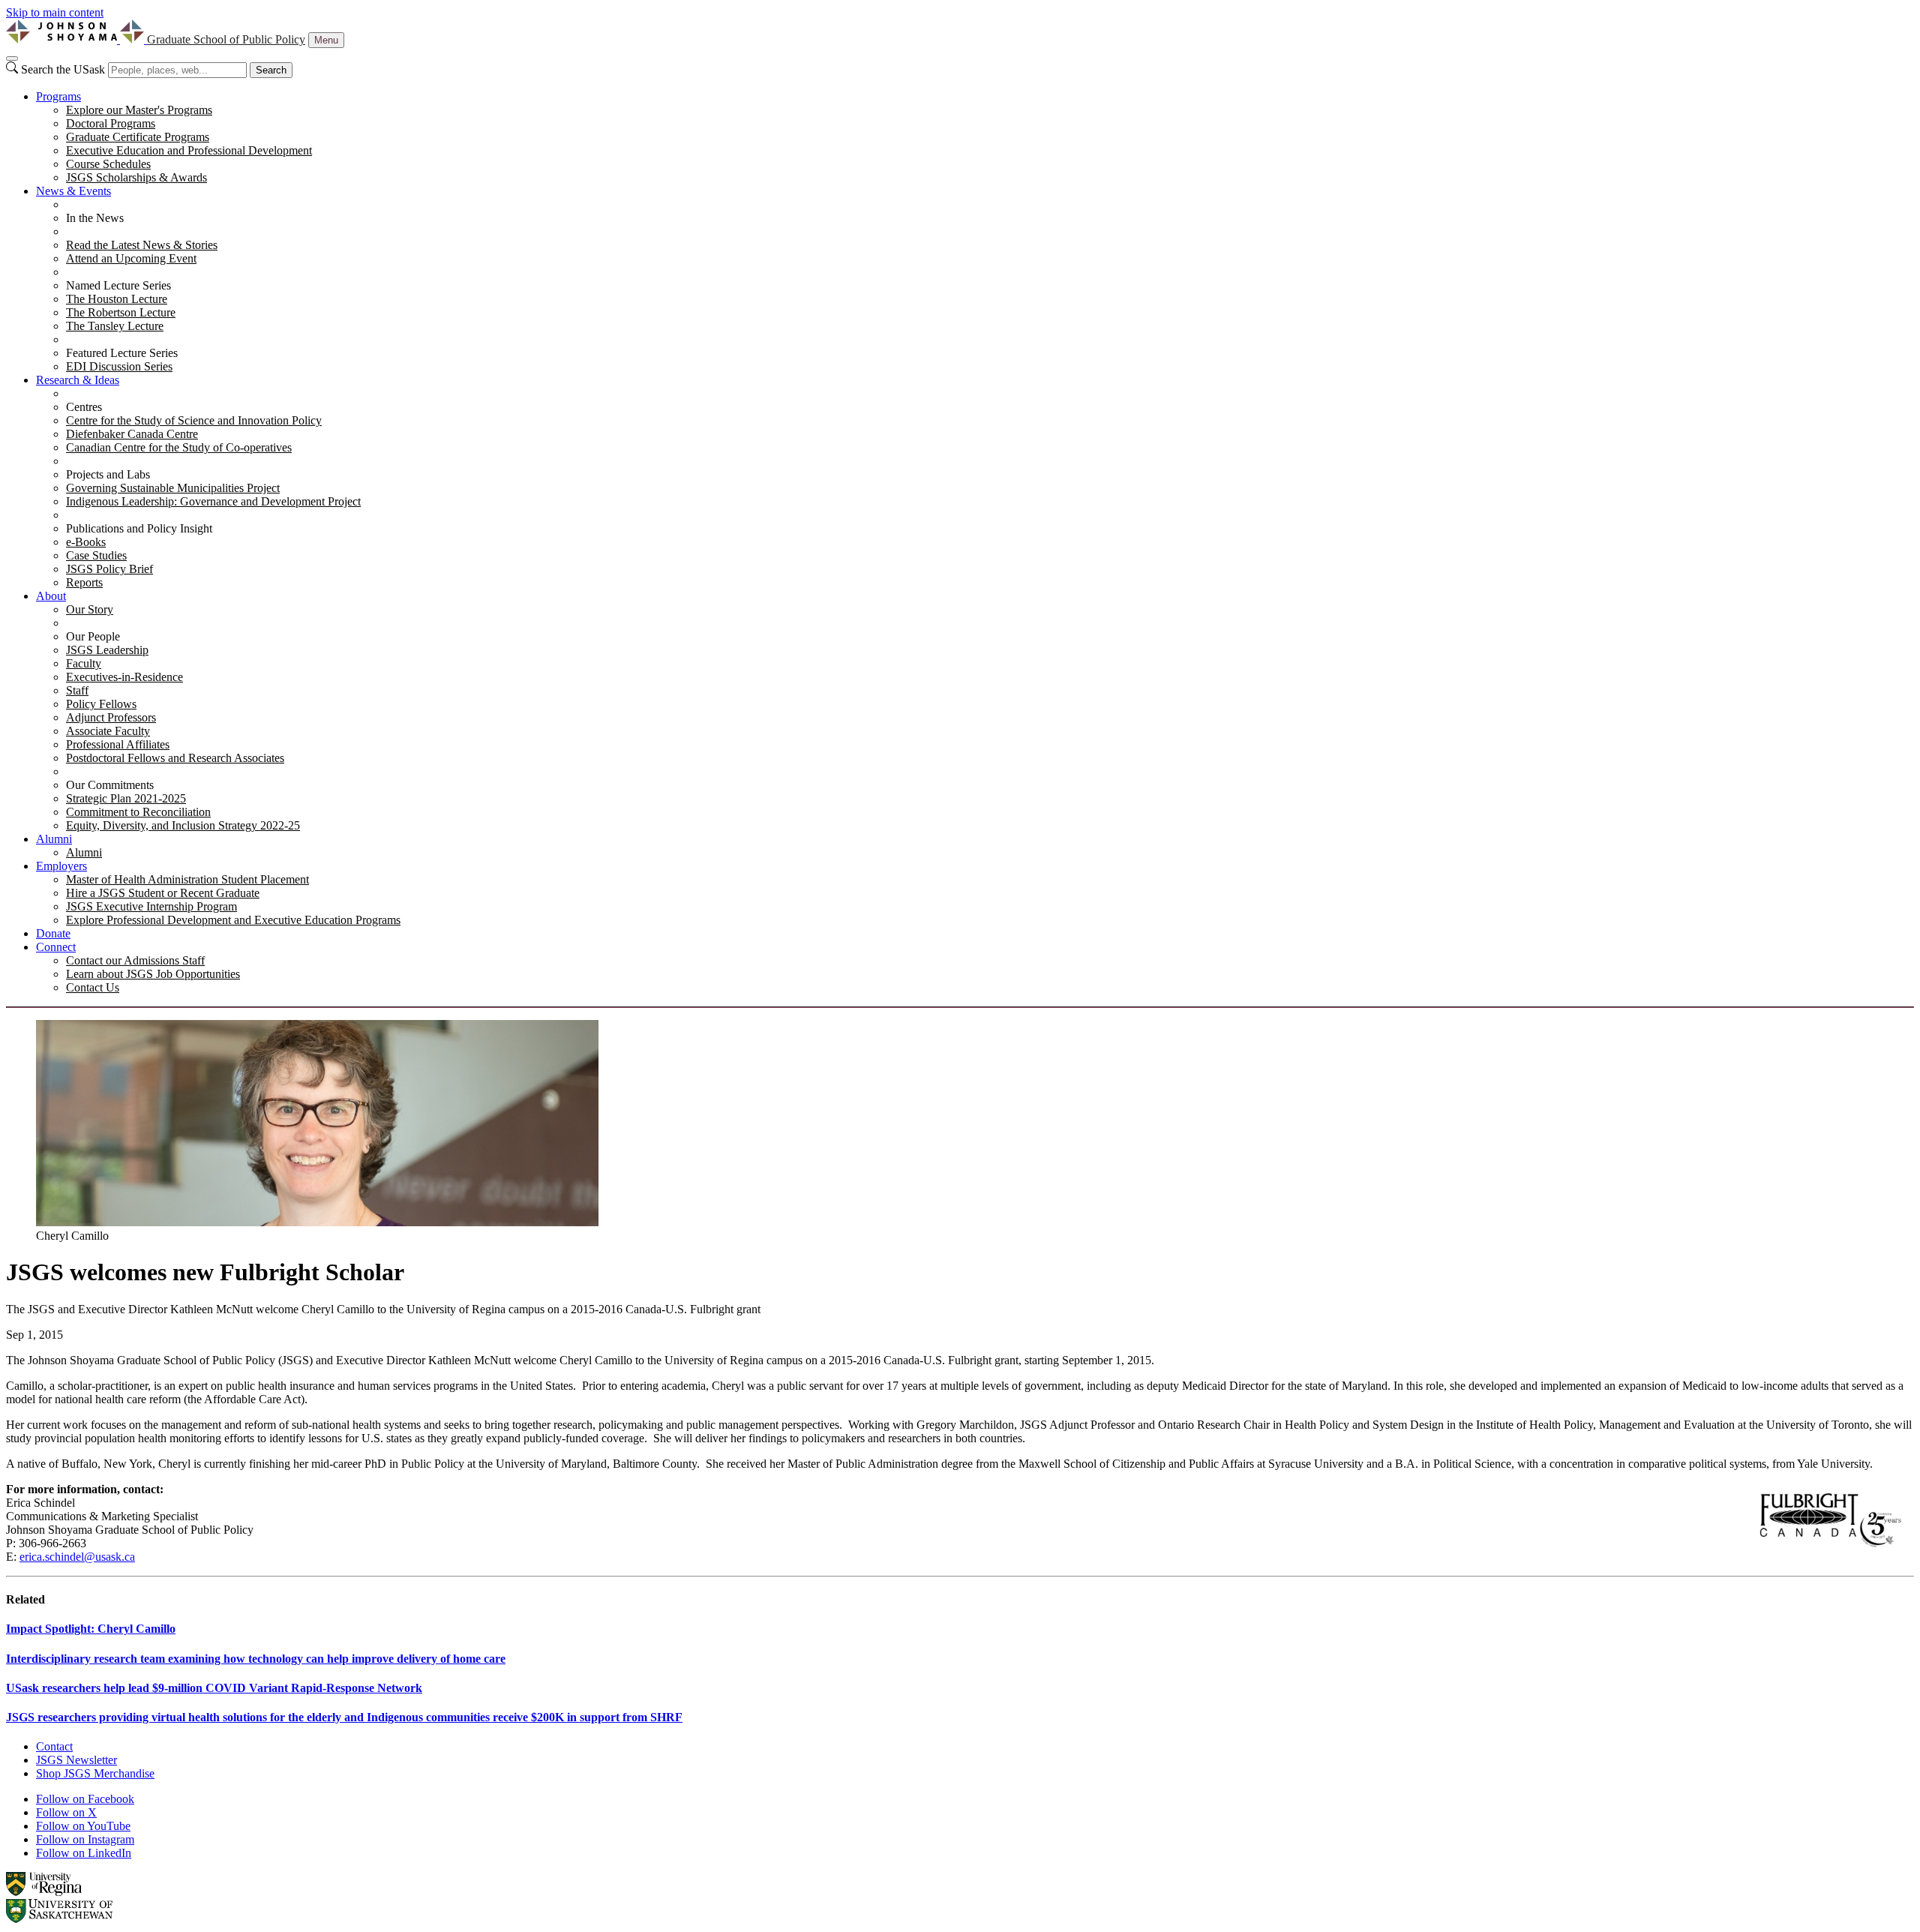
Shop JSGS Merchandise (95, 1773)
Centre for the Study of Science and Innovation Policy (194, 420)
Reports (84, 582)
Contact (54, 1746)
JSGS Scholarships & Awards (136, 177)
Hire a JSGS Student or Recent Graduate (163, 893)
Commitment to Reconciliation (138, 812)
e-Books (86, 542)
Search (271, 70)
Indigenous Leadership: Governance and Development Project (213, 501)
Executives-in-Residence (124, 677)
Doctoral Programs (111, 123)
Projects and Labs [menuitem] (108, 474)
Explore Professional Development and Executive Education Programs (233, 920)
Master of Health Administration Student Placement (187, 879)
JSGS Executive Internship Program (151, 906)
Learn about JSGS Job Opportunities (153, 974)
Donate (53, 933)
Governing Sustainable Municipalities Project (173, 488)
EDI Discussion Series (119, 366)
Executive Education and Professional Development (189, 150)
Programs (58, 96)
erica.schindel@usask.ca (77, 1557)
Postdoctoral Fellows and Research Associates (175, 758)
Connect (56, 947)
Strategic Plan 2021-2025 (126, 798)
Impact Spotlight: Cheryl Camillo (91, 1629)
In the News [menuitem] (95, 218)
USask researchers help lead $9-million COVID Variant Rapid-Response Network (214, 1688)
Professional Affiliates (118, 744)
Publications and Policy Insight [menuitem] (139, 528)
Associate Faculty (108, 731)
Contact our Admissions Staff (135, 960)
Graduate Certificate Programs (138, 137)
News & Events (73, 191)
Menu (326, 40)
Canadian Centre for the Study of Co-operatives (179, 447)
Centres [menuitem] (84, 407)
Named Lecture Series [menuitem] (118, 285)
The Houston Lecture (117, 299)
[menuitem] (975, 137)
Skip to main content (55, 12)
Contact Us (93, 987)
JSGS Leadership (107, 650)
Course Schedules (108, 164)
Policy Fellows (101, 704)
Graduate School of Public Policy (226, 39)
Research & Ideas (78, 380)
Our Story (90, 609)
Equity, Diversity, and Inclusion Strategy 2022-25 (183, 825)
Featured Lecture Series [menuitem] (122, 353)
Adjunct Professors (111, 717)
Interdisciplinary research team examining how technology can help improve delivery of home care (256, 1659)
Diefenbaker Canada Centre (132, 434)
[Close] (12, 58)
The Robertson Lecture (121, 312)
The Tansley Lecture (115, 326)
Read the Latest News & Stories (142, 245)
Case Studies (96, 555)
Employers (61, 866)
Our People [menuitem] (93, 636)
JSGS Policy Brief (109, 569)
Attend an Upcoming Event (131, 258)
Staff (77, 690)
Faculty (84, 663)
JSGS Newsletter (76, 1760)
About (51, 596)
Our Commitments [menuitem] (110, 785)
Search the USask (63, 69)
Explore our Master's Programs (139, 110)
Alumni (54, 839)
